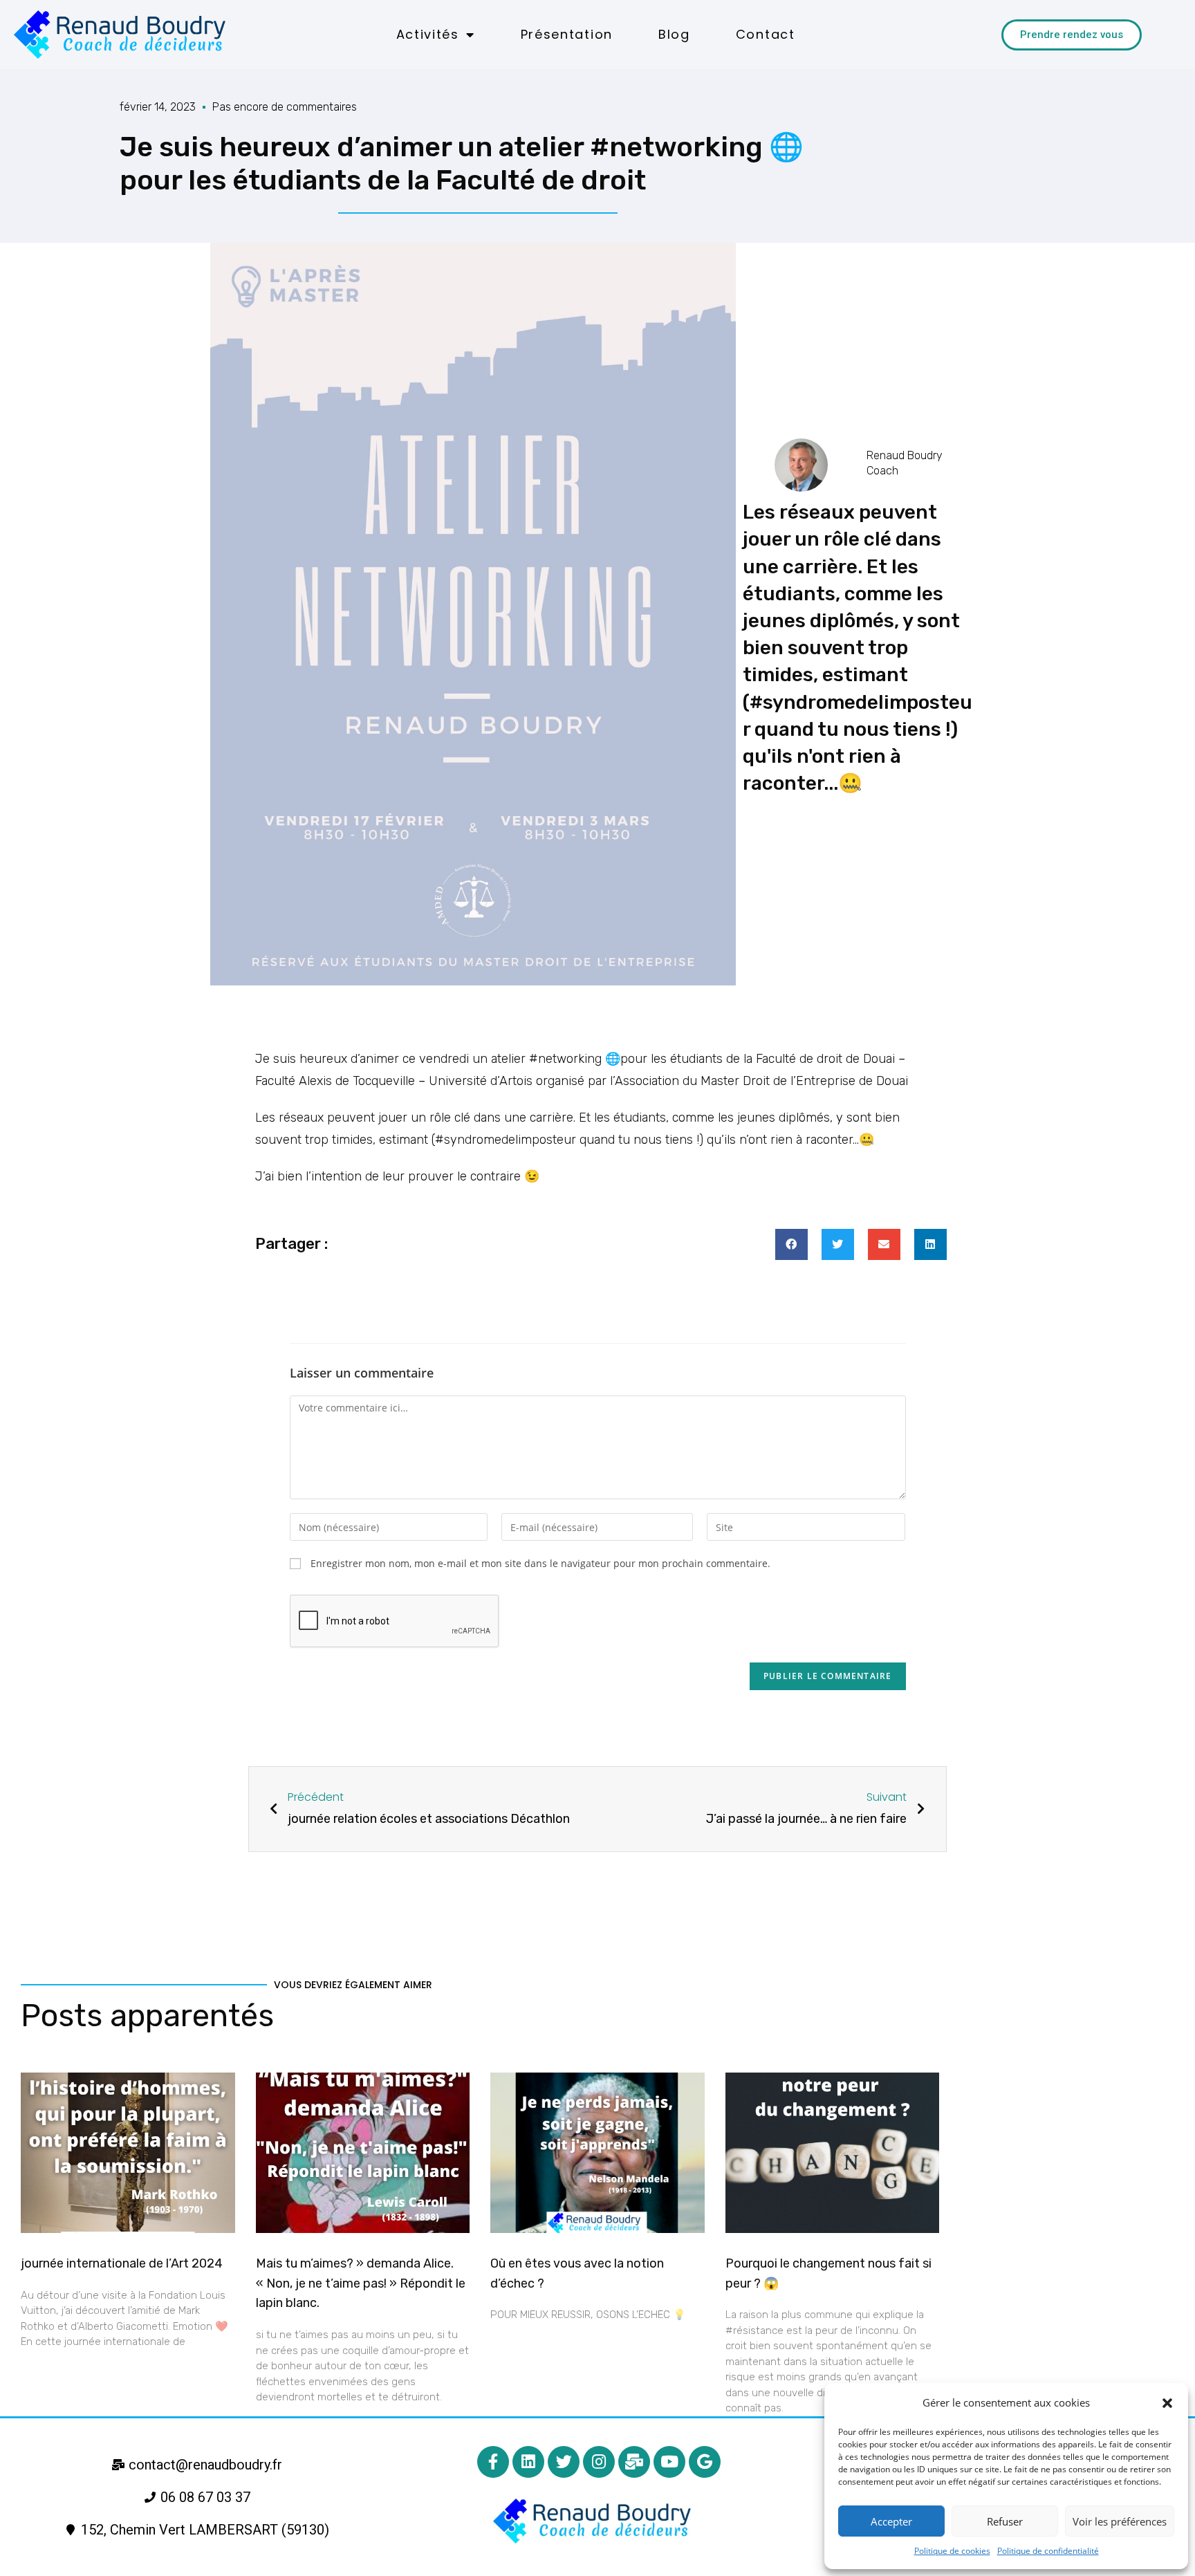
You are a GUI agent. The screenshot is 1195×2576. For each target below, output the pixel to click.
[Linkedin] (528, 2462)
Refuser (1005, 2521)
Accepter (891, 2521)
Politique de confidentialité (1048, 2551)
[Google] (705, 2462)
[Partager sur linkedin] (930, 1244)
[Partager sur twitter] (838, 1244)
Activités (428, 34)
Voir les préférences (1120, 2521)
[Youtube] (669, 2462)
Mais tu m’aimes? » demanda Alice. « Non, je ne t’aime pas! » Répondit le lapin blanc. (361, 2283)
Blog (674, 34)
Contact (766, 34)
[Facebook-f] (493, 2462)
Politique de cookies (952, 2551)
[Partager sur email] (884, 1244)
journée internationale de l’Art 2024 (122, 2263)
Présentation (567, 34)
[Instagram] (599, 2462)
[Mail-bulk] (634, 2462)
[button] (1167, 2403)
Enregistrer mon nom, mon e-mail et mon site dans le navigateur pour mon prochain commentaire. (540, 1563)
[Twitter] (564, 2462)
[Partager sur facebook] (791, 1244)
